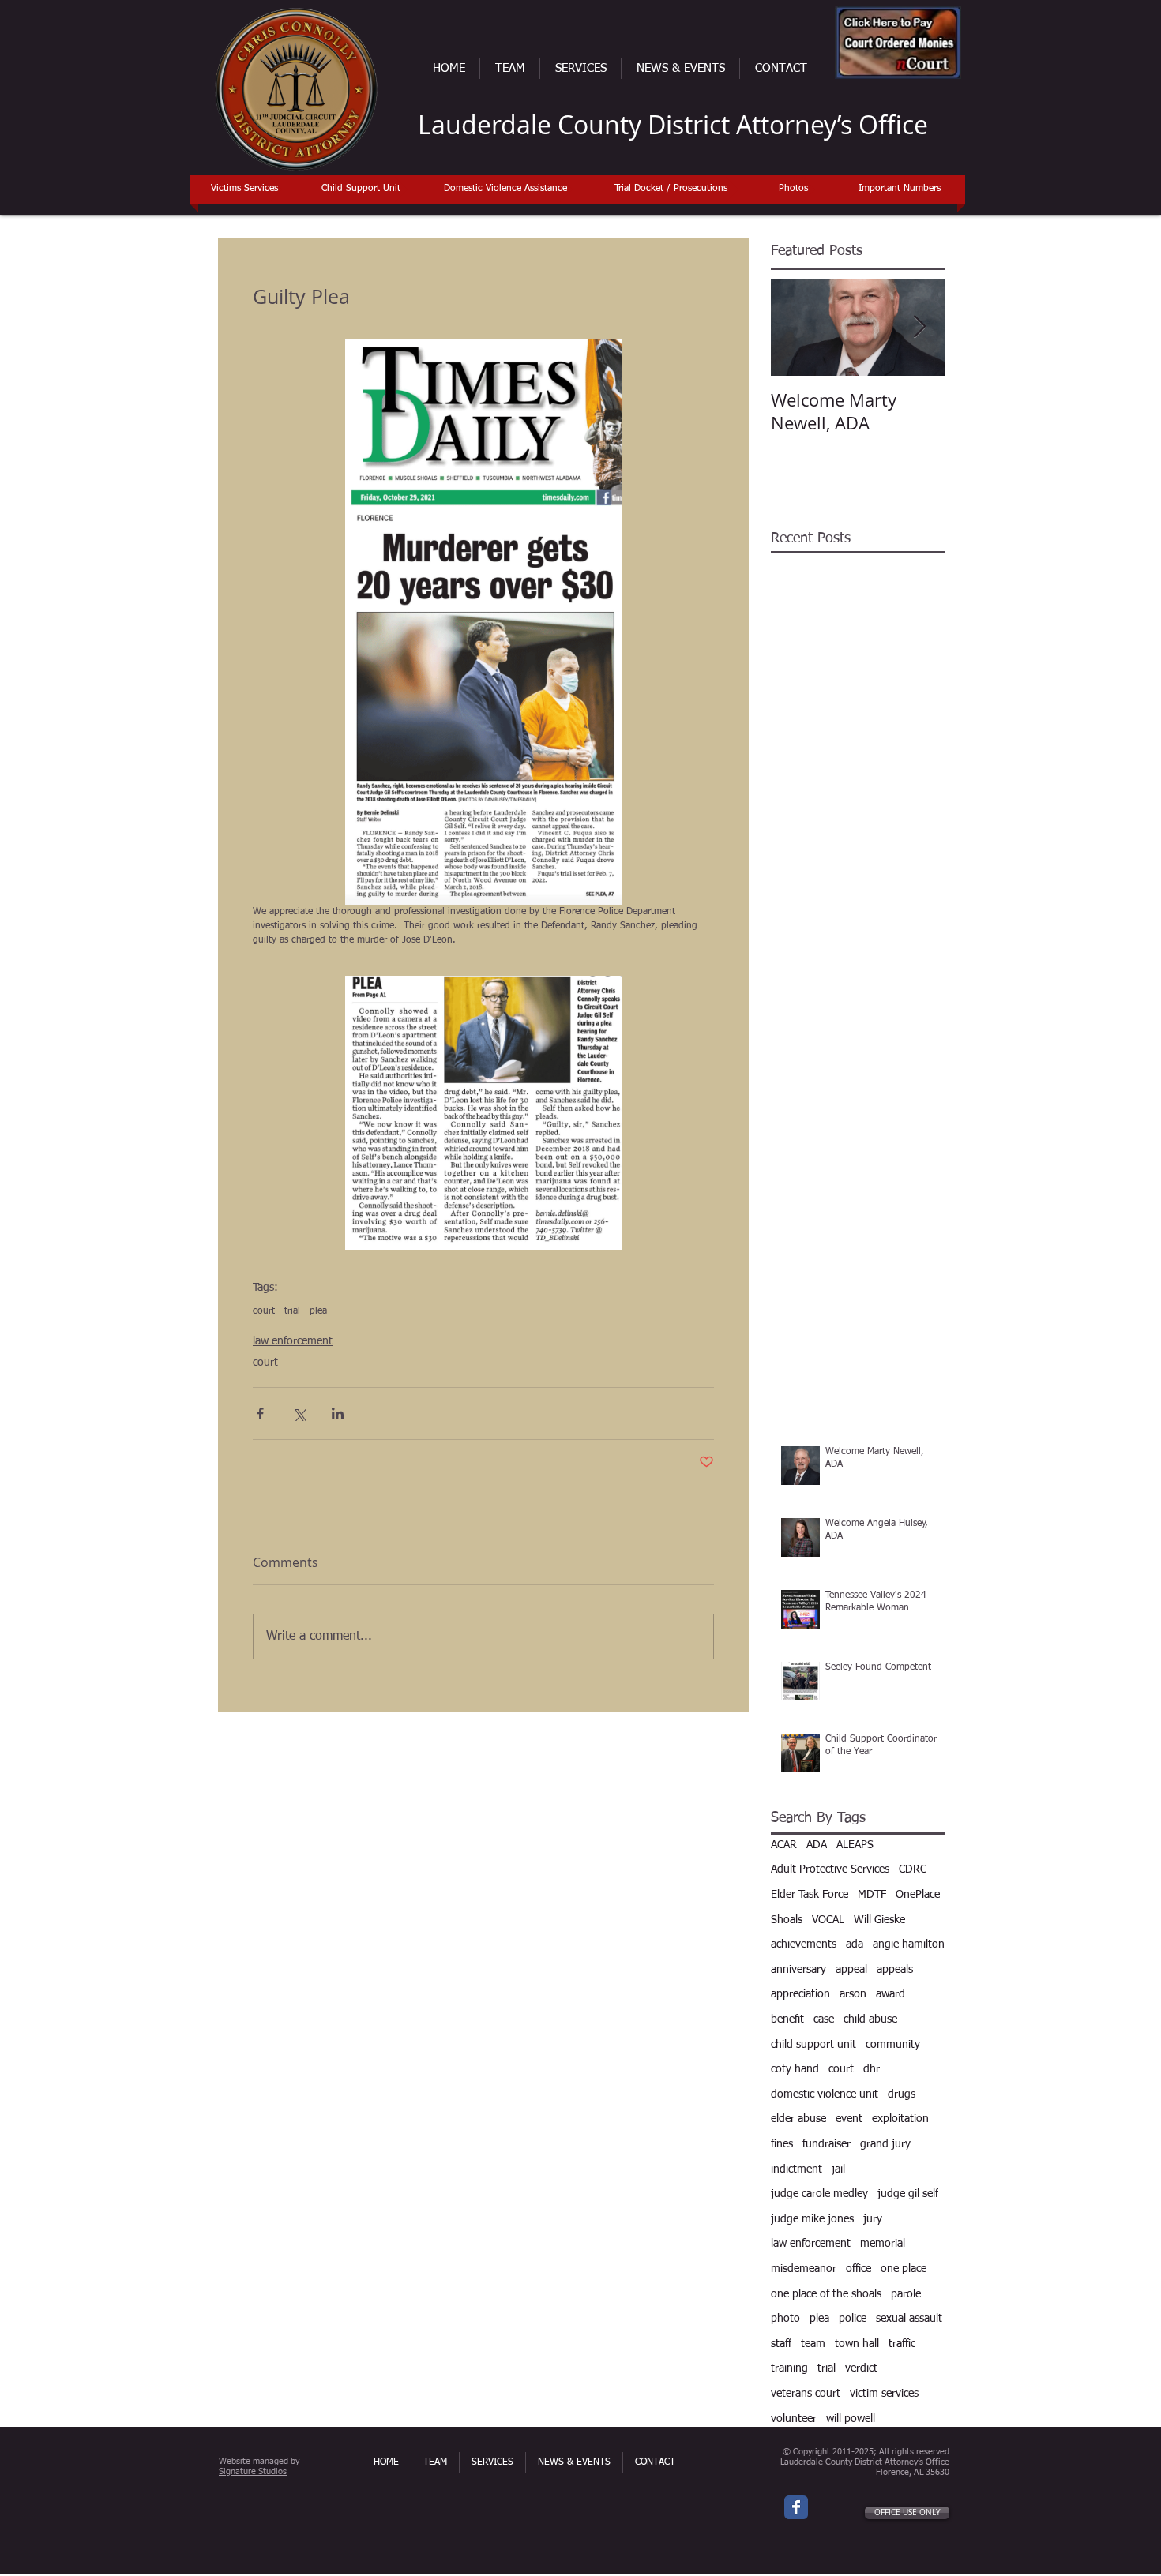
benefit (787, 2019)
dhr (872, 2069)
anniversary (798, 1970)
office (859, 2269)
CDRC (913, 1869)
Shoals (787, 1920)
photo (785, 2319)
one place (904, 2269)
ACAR (784, 1845)
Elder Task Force (810, 1895)
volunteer (794, 2419)
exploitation (900, 2119)
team (813, 2344)
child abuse (870, 2019)
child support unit (813, 2045)
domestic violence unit (825, 2094)
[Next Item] (919, 327)
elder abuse (798, 2119)
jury (873, 2219)
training (789, 2368)
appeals (895, 1970)
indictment (797, 2169)
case (824, 2019)
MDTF (872, 1895)
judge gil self (908, 2194)
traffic (902, 2344)
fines (782, 2144)
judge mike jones (812, 2219)
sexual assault (909, 2319)
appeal (851, 1970)
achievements (804, 1944)
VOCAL (828, 1920)
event (849, 2119)
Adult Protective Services (830, 1869)
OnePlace (918, 1895)
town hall (857, 2344)
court (264, 1311)
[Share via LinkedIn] (338, 1414)
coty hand (795, 2069)
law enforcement (293, 1341)
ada (855, 1944)
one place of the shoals (826, 2294)
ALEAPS (855, 1845)
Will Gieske (879, 1920)
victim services (884, 2394)
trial (292, 1311)
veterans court (806, 2394)
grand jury (885, 2144)
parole (906, 2294)
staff (781, 2344)
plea (318, 1311)
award (890, 1994)
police (853, 2319)
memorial (883, 2244)
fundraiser (827, 2144)
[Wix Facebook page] (796, 2507)
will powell (851, 2419)
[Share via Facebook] (260, 1414)
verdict (861, 2368)
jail (838, 2169)
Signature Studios (253, 2471)
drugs (902, 2094)
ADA (817, 1845)
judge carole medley (819, 2194)
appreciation (800, 1994)
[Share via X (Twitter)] (299, 1414)
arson (853, 1994)
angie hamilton (909, 1944)
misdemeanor (804, 2269)
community (893, 2045)
